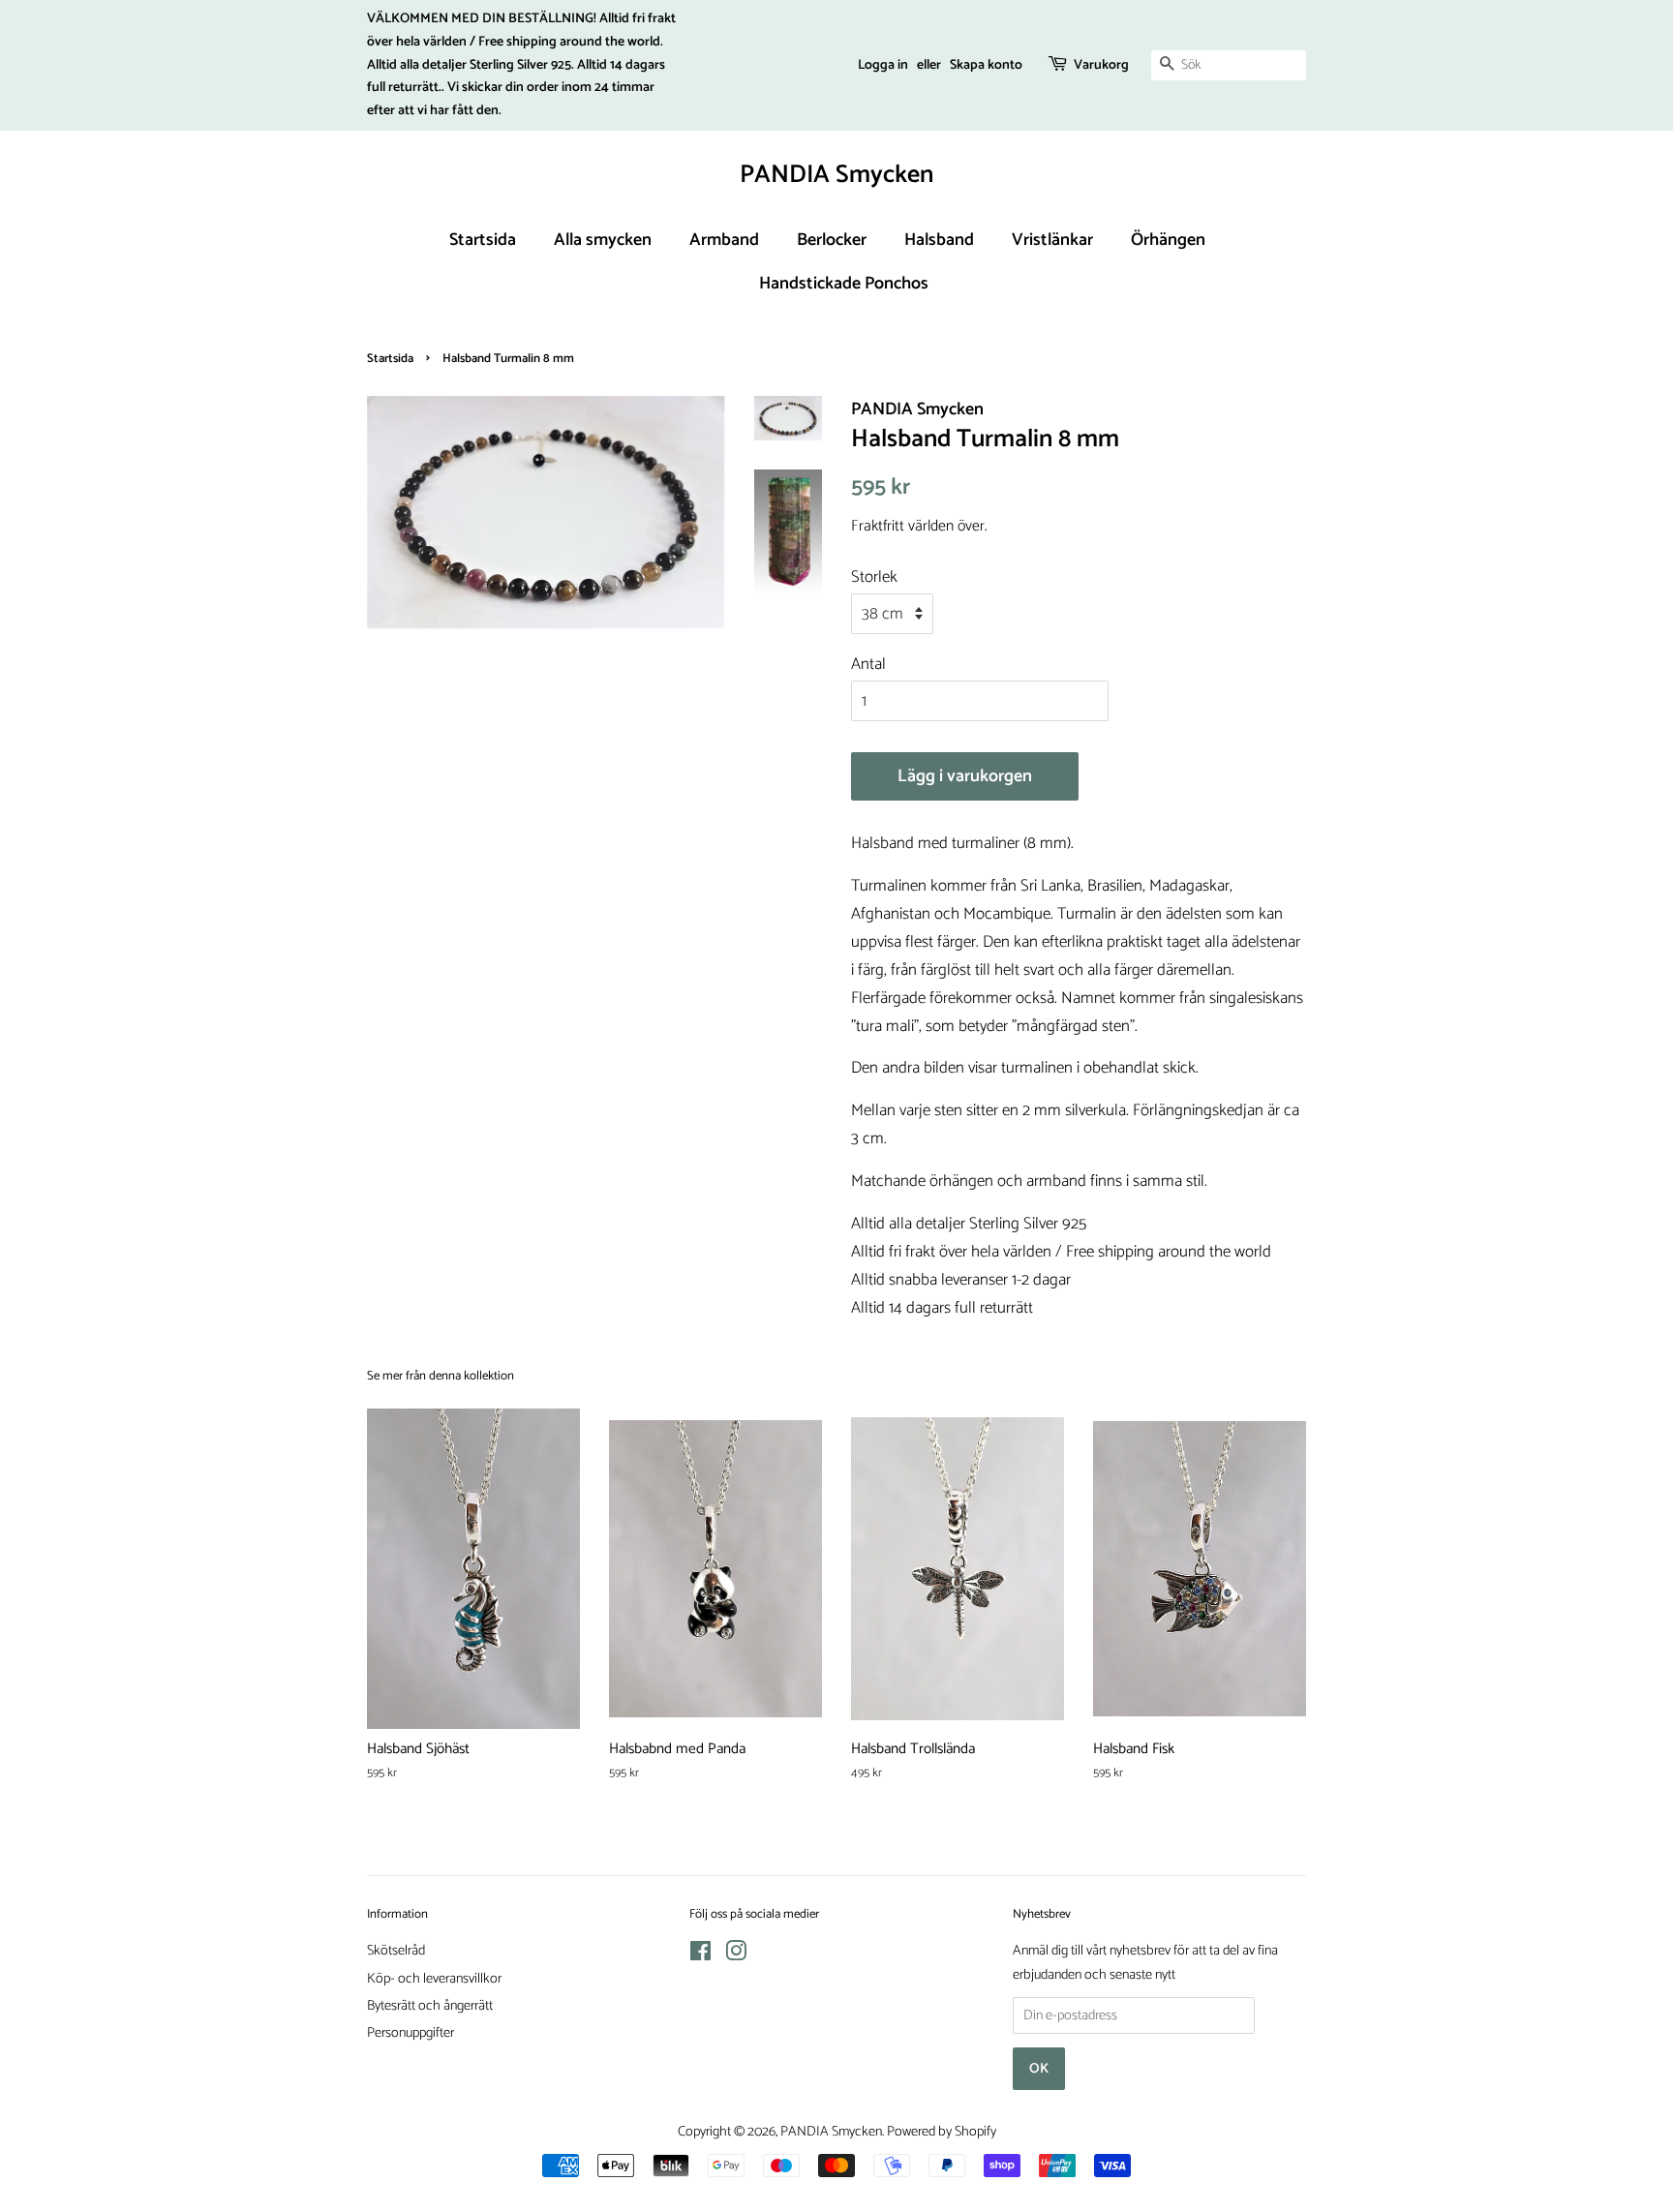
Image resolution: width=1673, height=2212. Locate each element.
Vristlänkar (1052, 240)
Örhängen (1168, 240)
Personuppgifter (411, 2033)
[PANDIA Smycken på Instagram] (736, 1955)
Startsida (483, 240)
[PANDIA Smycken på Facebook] (700, 1955)
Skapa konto (986, 65)
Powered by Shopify (942, 2132)
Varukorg (1101, 65)
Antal (868, 664)
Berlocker (832, 240)
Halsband (939, 240)
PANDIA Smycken (836, 175)
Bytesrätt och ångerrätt (430, 2006)
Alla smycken (603, 240)
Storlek (874, 577)
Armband (724, 240)
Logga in (883, 65)
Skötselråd (396, 1951)
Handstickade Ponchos (844, 284)
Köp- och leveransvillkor (434, 1979)
